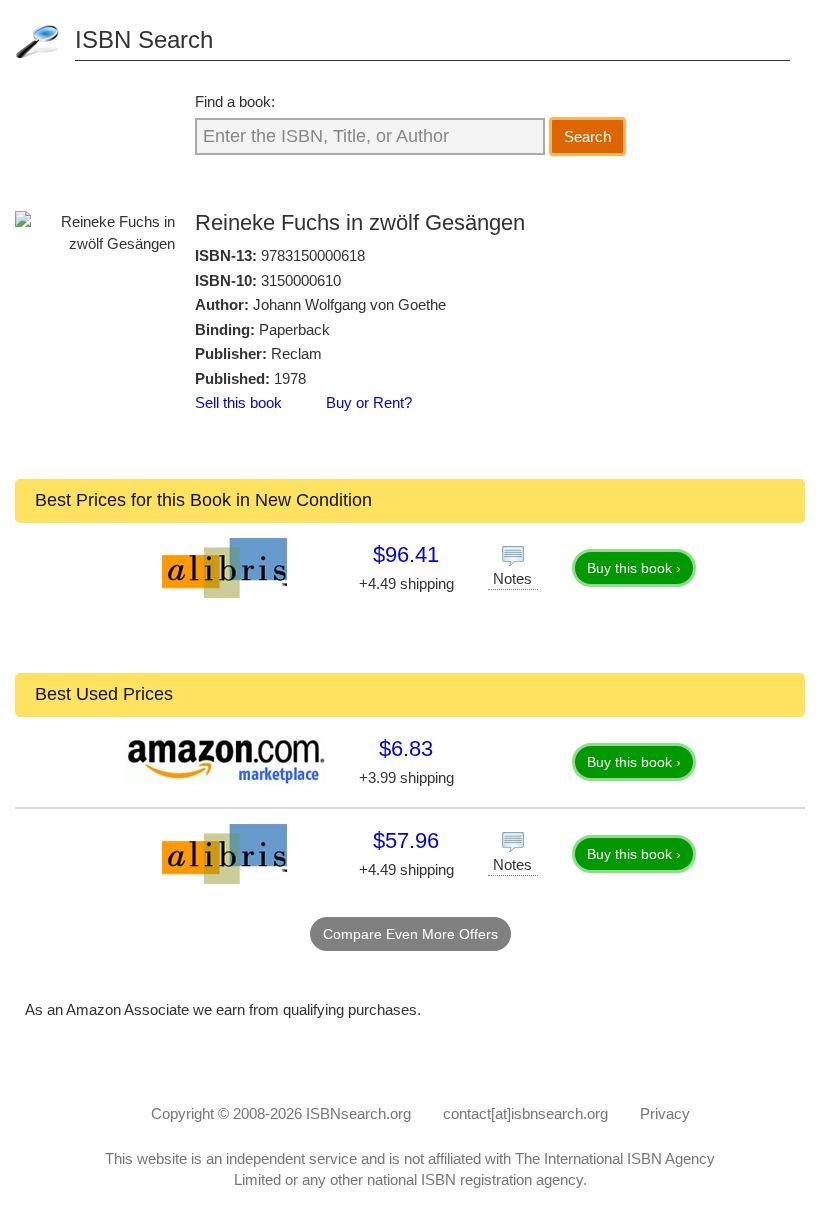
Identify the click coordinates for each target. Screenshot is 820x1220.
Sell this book (238, 402)
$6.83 (406, 748)
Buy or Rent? (369, 402)
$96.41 (406, 554)
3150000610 (301, 280)
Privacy (665, 1113)
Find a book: (235, 101)
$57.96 (406, 840)
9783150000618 (313, 255)
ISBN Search (144, 39)
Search (587, 136)
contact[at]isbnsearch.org (525, 1113)
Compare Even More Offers (410, 934)
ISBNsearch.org (358, 1113)
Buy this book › (634, 568)
